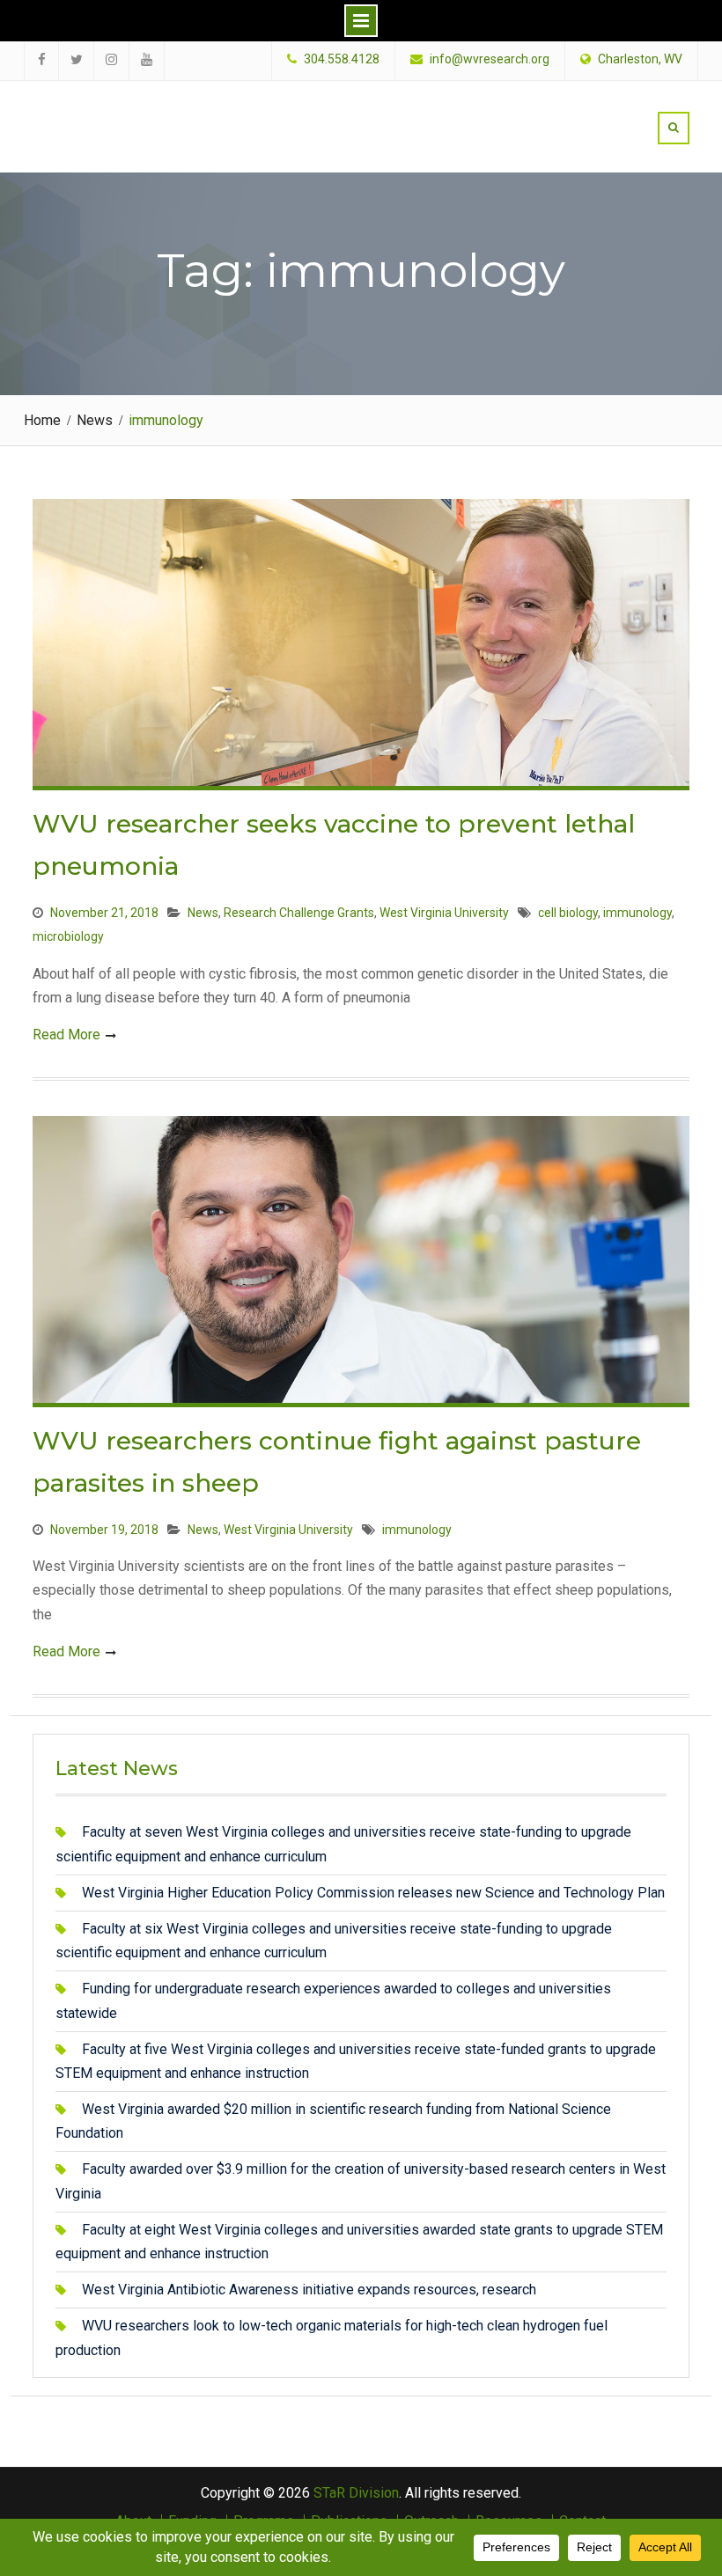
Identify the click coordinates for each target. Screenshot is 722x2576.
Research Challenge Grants (299, 913)
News (203, 913)
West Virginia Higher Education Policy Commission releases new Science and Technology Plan (373, 1893)
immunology (637, 913)
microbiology (68, 936)
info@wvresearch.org (490, 59)
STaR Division (135, 110)
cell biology (568, 913)
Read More (66, 1035)
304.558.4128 (342, 59)
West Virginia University (444, 913)
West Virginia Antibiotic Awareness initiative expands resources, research (309, 2290)
